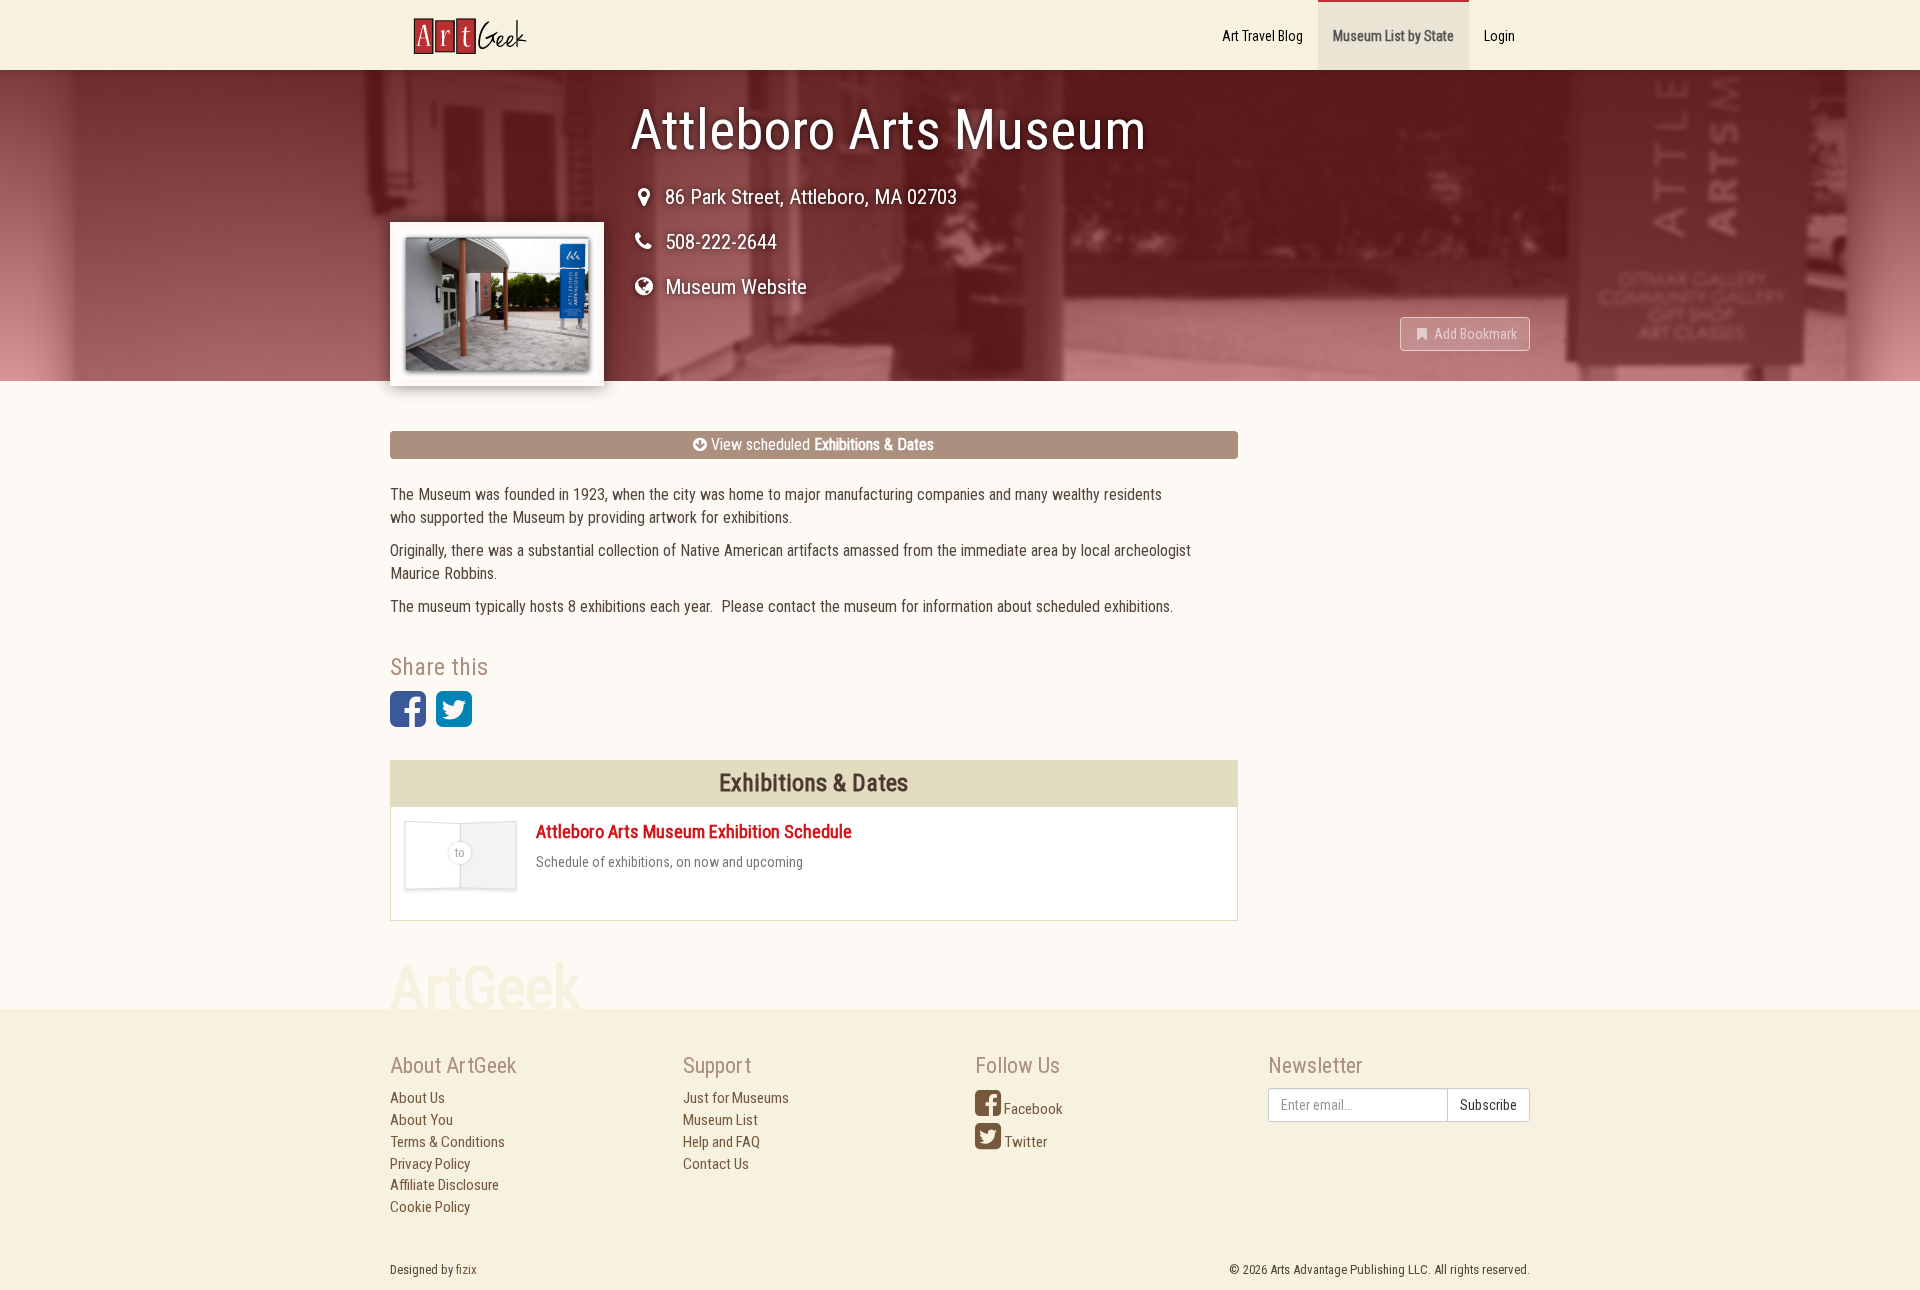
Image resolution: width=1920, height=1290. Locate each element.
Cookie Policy (430, 1207)
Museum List (720, 1120)
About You (421, 1120)
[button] (1465, 334)
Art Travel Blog (1262, 36)
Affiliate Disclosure (444, 1185)
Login (1499, 36)
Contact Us (716, 1164)
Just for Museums (736, 1098)
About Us (417, 1098)
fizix (466, 1269)
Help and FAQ (721, 1142)
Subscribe (1488, 1105)
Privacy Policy (430, 1164)
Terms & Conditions (447, 1142)
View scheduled (820, 444)
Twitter (1024, 1142)
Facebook (1032, 1109)
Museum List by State (1393, 36)
